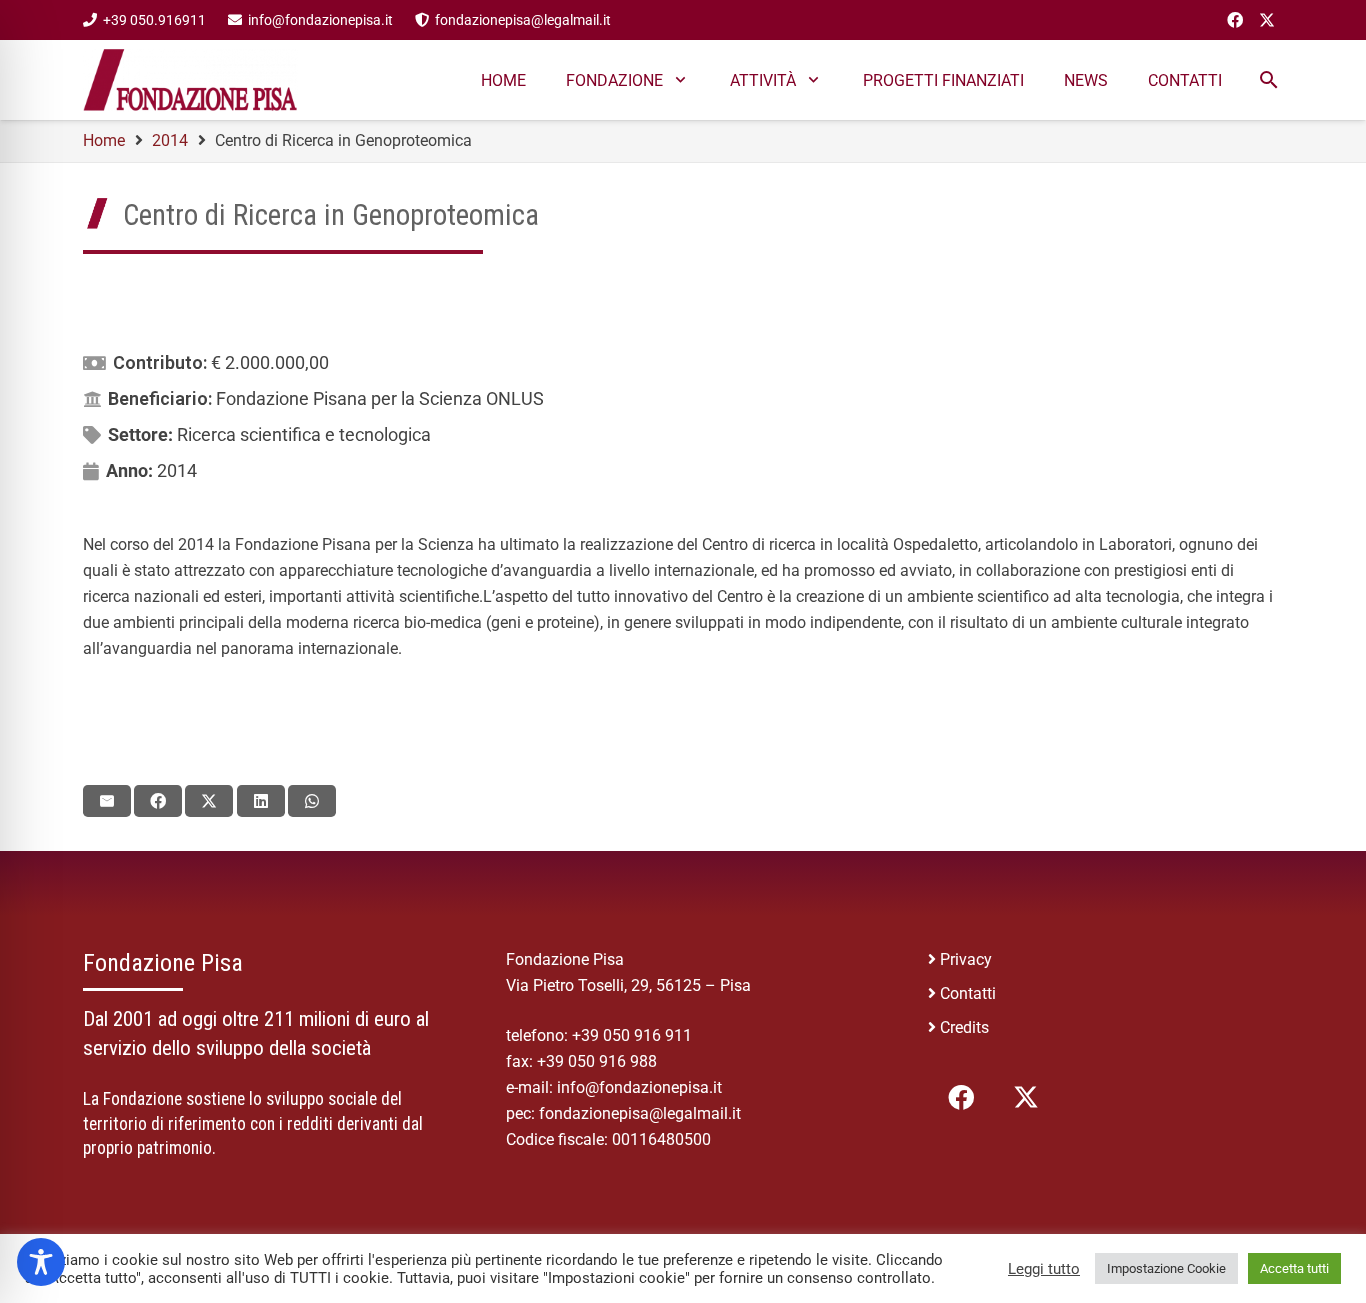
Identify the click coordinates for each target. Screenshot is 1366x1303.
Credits (964, 1027)
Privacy (966, 959)
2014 (177, 470)
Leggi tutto (1044, 1269)
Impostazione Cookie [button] (1166, 1268)
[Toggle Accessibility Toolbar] (41, 1262)
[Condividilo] (158, 801)
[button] (680, 79)
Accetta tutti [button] (1294, 1268)
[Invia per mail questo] (107, 801)
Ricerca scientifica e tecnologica (304, 434)
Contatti (968, 993)
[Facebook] (1235, 20)
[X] (1267, 20)
